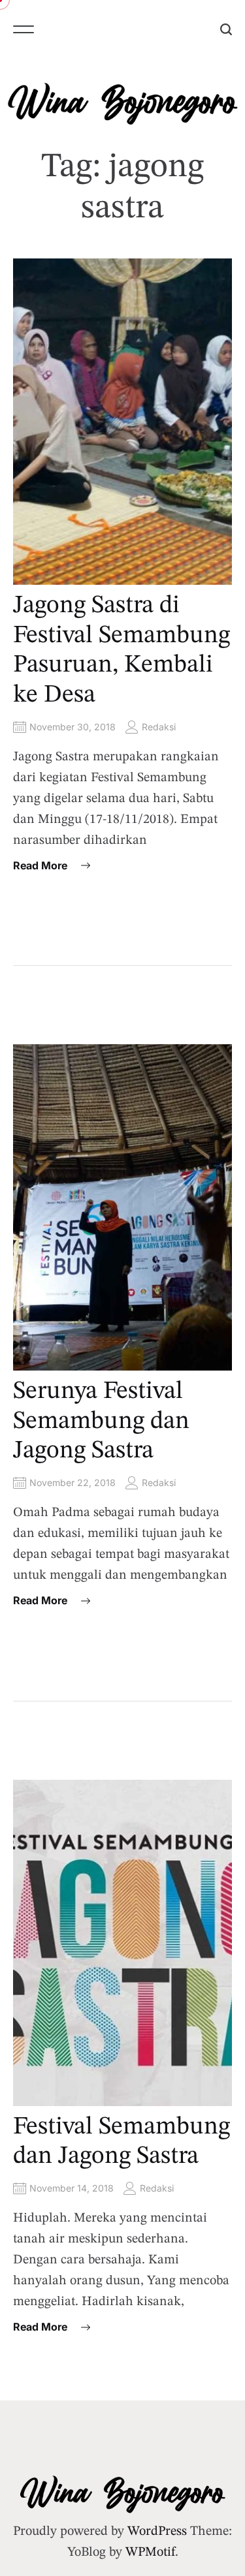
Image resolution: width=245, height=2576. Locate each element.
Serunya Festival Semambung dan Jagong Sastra (101, 1421)
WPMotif (150, 2553)
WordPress (157, 2532)
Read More (40, 865)
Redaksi (159, 727)
